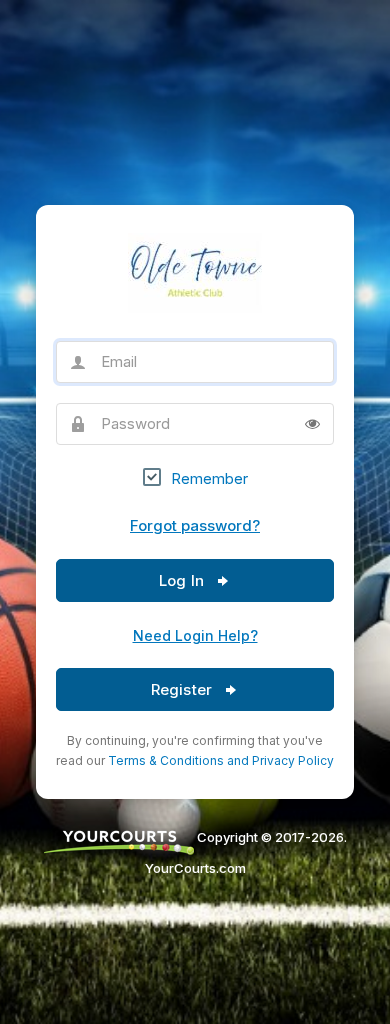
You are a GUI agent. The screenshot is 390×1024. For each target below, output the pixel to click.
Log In (183, 580)
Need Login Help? (195, 635)
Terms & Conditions (166, 760)
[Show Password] (312, 424)
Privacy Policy (293, 760)
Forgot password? (195, 525)
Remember (209, 478)
